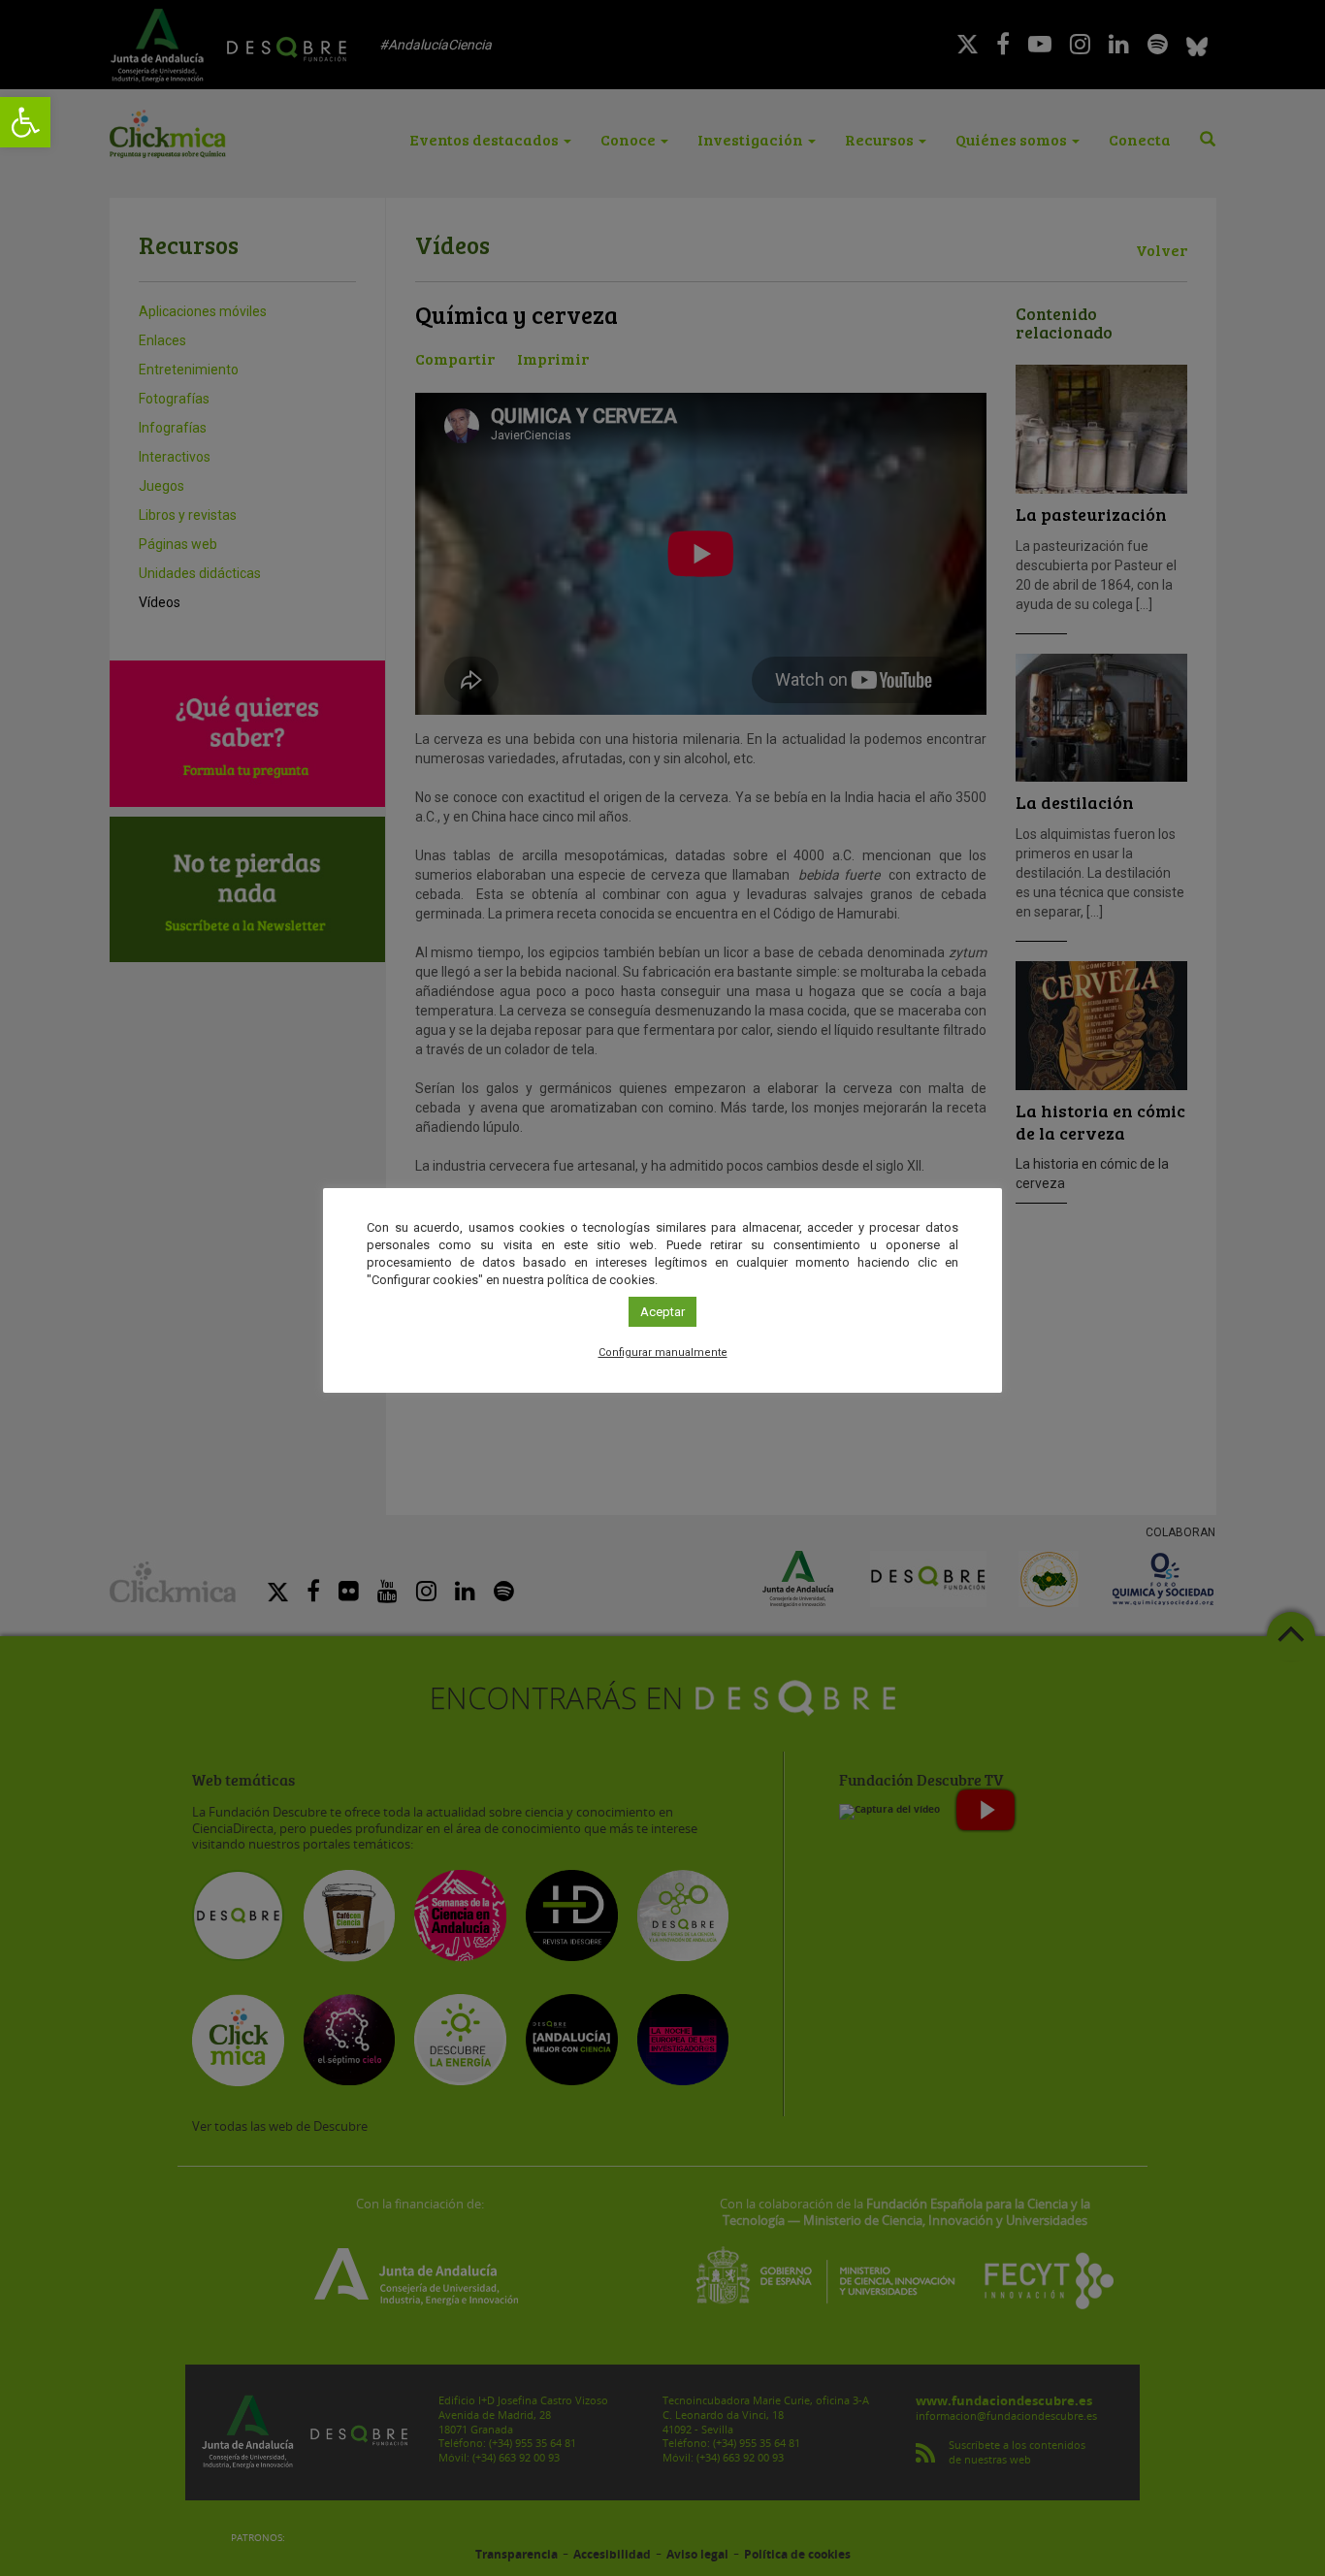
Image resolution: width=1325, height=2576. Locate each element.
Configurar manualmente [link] (663, 1352)
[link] (25, 122)
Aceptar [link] (662, 1312)
